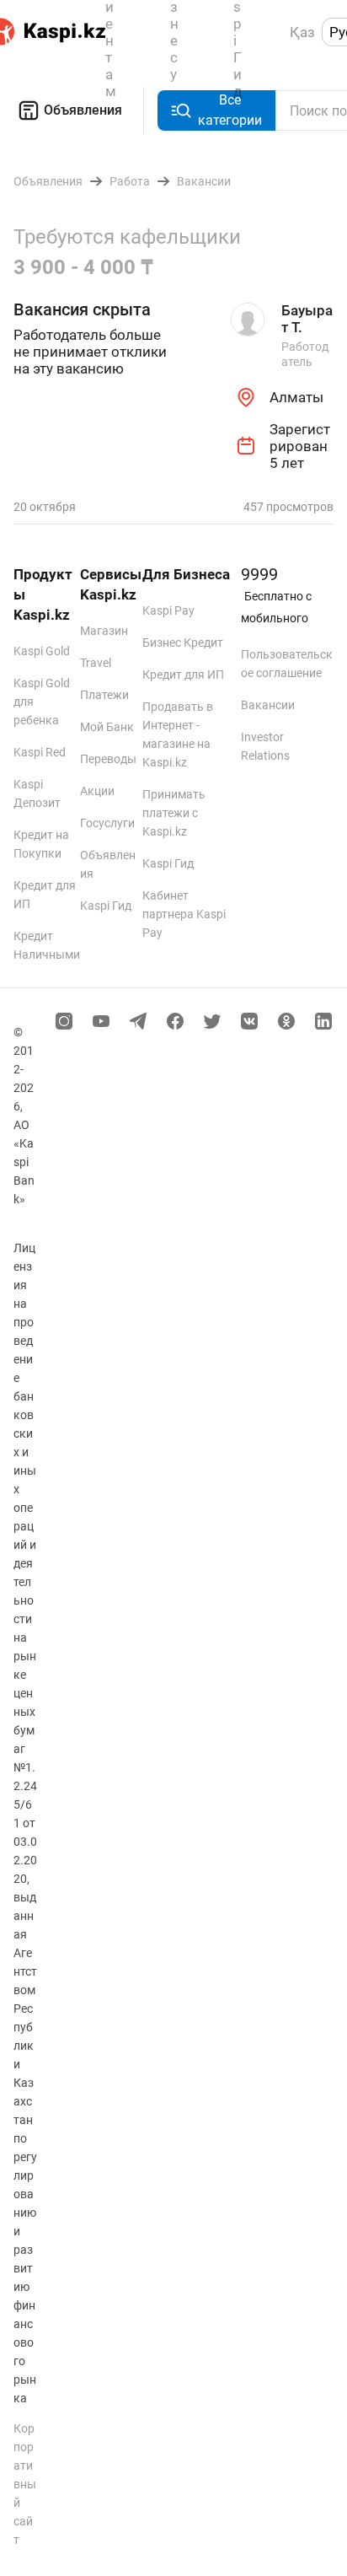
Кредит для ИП (183, 675)
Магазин (104, 631)
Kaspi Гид (106, 906)
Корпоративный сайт (25, 2484)
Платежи (104, 695)
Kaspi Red (40, 752)
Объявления (83, 110)
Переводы (108, 759)
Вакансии (268, 705)
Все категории (230, 110)
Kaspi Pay (168, 610)
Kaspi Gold (42, 651)
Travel (96, 663)
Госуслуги (107, 823)
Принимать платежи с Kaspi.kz (174, 813)
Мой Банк (107, 727)
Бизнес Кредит (183, 643)
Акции (97, 791)
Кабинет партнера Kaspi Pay (184, 914)
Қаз (302, 32)
